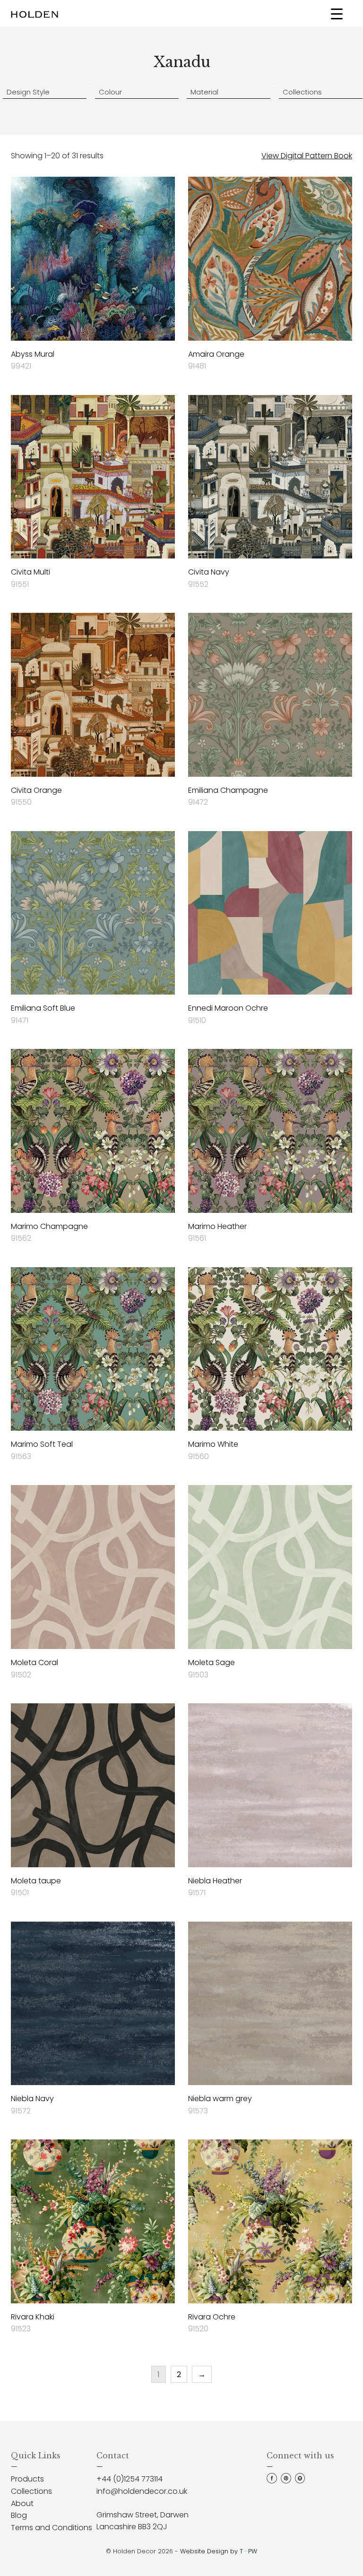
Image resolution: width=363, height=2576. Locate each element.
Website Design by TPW (219, 2551)
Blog (19, 2515)
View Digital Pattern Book (307, 156)
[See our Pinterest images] (286, 2481)
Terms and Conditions (52, 2528)
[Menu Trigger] (337, 13)
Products (27, 2479)
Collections (31, 2491)
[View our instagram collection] (300, 2481)
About (22, 2503)
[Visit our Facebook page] (272, 2481)
